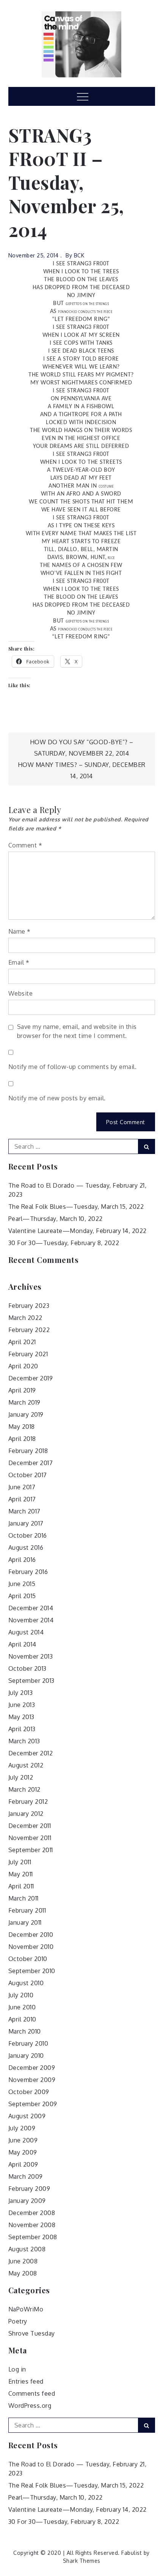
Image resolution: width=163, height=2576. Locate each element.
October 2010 (28, 1959)
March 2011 (24, 1898)
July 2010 (21, 1995)
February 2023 (29, 1306)
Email (19, 962)
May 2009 (23, 2152)
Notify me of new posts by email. (57, 1098)
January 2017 (26, 1523)
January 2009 (27, 2201)
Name (20, 931)
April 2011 (21, 1886)
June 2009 (23, 2140)
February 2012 (28, 1801)
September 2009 (33, 2104)
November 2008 (32, 2225)
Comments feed (32, 2393)
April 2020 (23, 1366)
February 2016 (28, 1572)
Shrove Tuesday (32, 2333)
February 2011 (27, 1910)
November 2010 (31, 1947)
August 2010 (26, 1983)
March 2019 (24, 1402)
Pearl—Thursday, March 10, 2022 (56, 1219)
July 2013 (21, 1693)
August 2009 (27, 2116)
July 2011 (20, 1862)
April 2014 (22, 1644)
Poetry (18, 2321)
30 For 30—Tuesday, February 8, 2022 (64, 1243)
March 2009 (26, 2176)
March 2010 (25, 2031)
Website (21, 993)
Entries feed (26, 2381)
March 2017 (24, 1511)
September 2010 (32, 1971)
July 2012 (21, 1777)
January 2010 (26, 2056)
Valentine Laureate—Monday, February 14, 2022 (78, 1231)
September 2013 (31, 1681)
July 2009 (22, 2128)
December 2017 (31, 1463)
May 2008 (23, 2273)
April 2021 (22, 1342)
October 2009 (29, 2092)
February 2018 (28, 1451)
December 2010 (31, 1935)
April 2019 (22, 1390)
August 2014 (26, 1632)
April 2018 (22, 1439)
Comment (25, 845)
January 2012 (26, 1814)
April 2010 (22, 2019)
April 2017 (22, 1499)
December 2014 (31, 1608)
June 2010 (22, 2007)
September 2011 (31, 1850)
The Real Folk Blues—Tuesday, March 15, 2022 (76, 1207)
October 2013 (27, 1668)
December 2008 (32, 2213)
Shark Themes (82, 2561)
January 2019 (26, 1414)
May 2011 (21, 1874)
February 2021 (28, 1354)
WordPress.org (30, 2406)
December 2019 (31, 1378)
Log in (17, 2369)
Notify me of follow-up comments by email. (73, 1067)
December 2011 (30, 1826)
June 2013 (22, 1705)
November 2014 (31, 1620)
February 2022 (29, 1330)
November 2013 (31, 1656)
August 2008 (27, 2249)
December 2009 (32, 2068)
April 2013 (22, 1729)
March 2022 (25, 1318)
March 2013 (24, 1741)
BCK (79, 255)
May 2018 (22, 1427)
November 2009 (32, 2080)
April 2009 (23, 2164)
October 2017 (28, 1475)
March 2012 (24, 1789)
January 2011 (25, 1922)
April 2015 (22, 1596)
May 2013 (21, 1717)
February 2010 (28, 2043)
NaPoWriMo (26, 2309)
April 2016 (22, 1560)
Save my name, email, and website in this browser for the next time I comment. (77, 1031)
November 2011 (30, 1838)
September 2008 (33, 2237)
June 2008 (23, 2261)
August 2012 (26, 1765)
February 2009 (29, 2189)
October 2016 (28, 1535)
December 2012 (31, 1753)
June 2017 (22, 1487)
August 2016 (26, 1547)
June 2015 (22, 1584)
